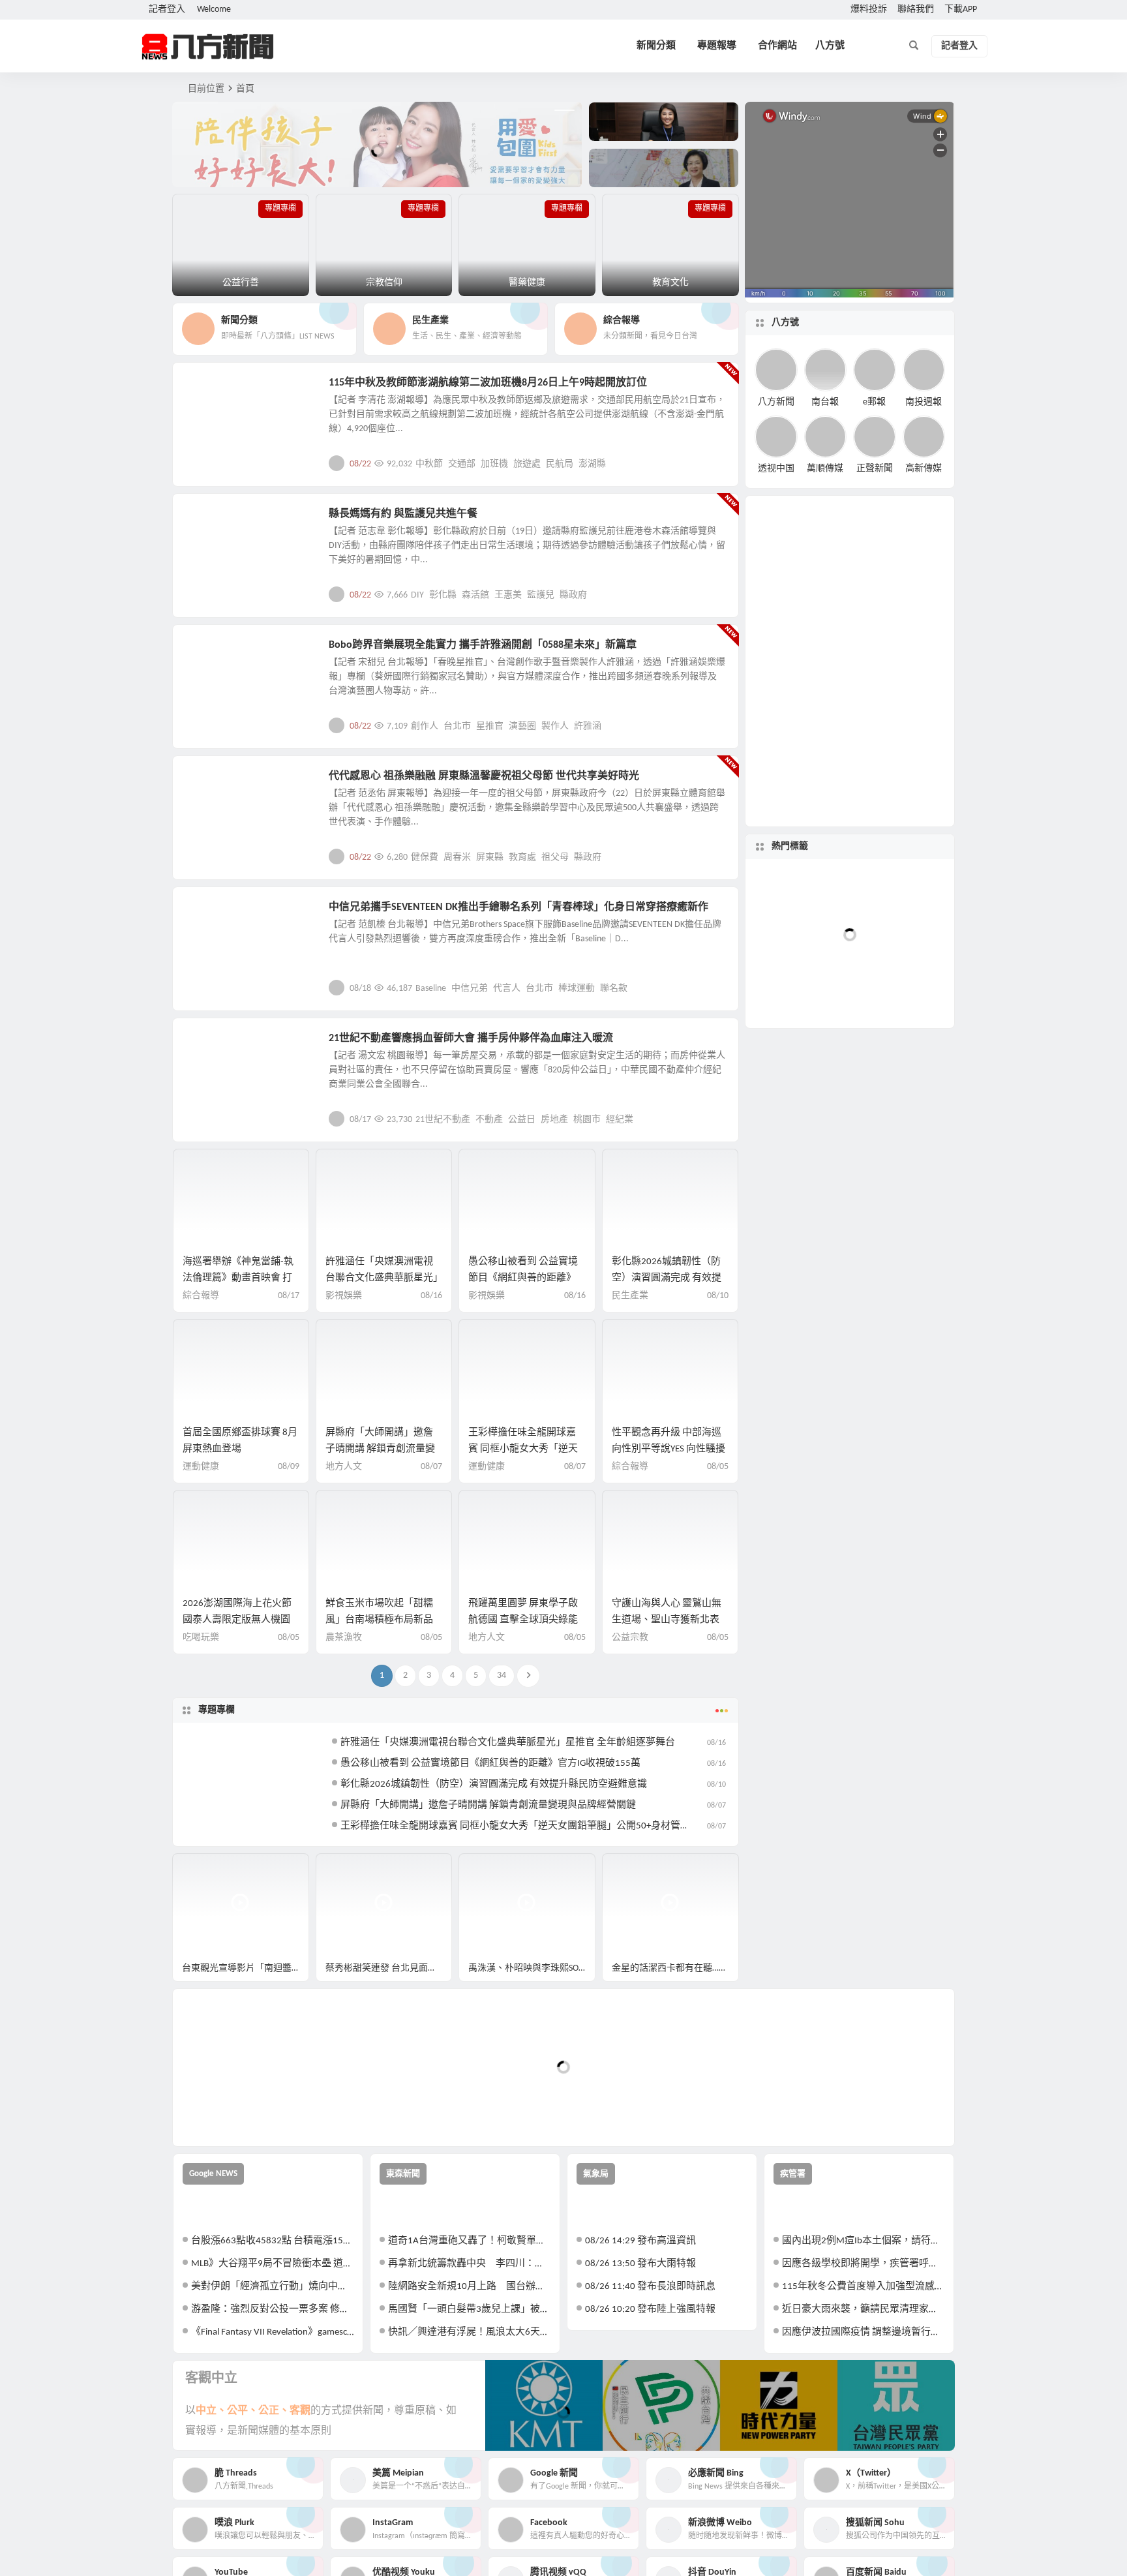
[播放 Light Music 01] (767, 1149)
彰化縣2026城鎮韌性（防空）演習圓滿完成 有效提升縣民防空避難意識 (667, 1278)
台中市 (888, 974)
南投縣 (833, 926)
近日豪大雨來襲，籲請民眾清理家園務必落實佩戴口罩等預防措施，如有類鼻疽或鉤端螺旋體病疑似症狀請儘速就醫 (863, 2310)
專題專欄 (217, 1710)
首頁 (245, 89)
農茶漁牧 (344, 1638)
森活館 (475, 595)
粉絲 (883, 932)
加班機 (494, 464)
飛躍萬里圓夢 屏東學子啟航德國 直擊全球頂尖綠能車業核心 (523, 1620)
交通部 (462, 464)
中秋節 (429, 464)
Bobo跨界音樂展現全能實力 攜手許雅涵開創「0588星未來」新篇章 (483, 645)
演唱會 (833, 994)
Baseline (431, 989)
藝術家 (847, 964)
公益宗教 (213, 521)
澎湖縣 (592, 464)
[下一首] (789, 1196)
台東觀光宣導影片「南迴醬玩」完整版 (246, 1968)
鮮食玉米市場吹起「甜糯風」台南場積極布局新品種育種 (379, 1620)
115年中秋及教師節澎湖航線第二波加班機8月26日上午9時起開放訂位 (488, 383)
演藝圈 (522, 726)
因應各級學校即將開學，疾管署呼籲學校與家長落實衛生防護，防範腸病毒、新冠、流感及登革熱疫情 (863, 2264)
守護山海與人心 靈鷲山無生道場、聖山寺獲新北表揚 (667, 1620)
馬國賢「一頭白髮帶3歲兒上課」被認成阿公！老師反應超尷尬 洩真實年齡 (469, 2310)
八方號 (830, 46)
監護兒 (541, 595)
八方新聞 (776, 402)
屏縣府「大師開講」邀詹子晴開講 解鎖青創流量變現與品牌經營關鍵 (380, 1449)
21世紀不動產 (443, 1120)
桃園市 (587, 1120)
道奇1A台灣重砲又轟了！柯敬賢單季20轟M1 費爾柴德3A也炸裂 (469, 2241)
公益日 (522, 1120)
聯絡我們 (916, 9)
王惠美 (508, 595)
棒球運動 (577, 989)
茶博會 (840, 891)
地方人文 (213, 783)
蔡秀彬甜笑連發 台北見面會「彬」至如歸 (389, 1968)
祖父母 (555, 857)
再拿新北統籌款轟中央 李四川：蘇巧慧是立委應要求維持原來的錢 (469, 2264)
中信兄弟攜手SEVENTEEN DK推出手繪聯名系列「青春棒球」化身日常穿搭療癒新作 (518, 907)
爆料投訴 (869, 9)
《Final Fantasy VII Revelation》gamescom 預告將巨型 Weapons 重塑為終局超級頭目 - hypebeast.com (272, 2332)
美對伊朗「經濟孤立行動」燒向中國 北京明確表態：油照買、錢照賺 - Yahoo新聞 (272, 2287)
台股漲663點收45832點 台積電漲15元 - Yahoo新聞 (272, 2241)
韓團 (865, 891)
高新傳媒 (924, 469)
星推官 (490, 726)
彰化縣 (443, 595)
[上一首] (765, 1196)
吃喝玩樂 (201, 1638)
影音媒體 (203, 1869)
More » (718, 463)
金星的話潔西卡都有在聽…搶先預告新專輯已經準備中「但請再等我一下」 (675, 1968)
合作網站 (777, 46)
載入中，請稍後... (231, 2114)
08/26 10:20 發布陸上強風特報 (650, 2310)
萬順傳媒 (825, 469)
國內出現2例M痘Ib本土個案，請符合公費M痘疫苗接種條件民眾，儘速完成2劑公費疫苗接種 (863, 2241)
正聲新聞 (875, 469)
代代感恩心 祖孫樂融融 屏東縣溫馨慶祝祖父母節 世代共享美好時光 (484, 776)
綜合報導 (201, 1296)
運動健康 (201, 1467)
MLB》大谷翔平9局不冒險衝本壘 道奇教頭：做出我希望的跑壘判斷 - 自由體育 (272, 2264)
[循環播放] (868, 1196)
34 (502, 1675)
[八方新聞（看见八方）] (208, 46)
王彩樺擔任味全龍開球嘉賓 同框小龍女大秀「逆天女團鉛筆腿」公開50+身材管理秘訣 (525, 1826)
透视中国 (776, 469)
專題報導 (717, 46)
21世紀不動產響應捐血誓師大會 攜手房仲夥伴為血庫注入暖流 (471, 1038)
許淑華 (907, 959)
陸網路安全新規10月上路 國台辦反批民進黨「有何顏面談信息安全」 (469, 2287)
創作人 (425, 726)
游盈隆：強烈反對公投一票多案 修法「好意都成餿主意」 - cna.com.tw (272, 2310)
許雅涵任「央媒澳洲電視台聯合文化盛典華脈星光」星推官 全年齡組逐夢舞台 (382, 1278)
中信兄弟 (470, 989)
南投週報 (924, 402)
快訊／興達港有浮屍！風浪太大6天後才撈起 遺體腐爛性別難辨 (469, 2332)
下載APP (961, 9)
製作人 (555, 726)
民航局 (560, 464)
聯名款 (614, 989)
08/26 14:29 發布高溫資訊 (640, 2241)
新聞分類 (656, 46)
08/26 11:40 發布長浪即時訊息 (650, 2287)
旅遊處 (527, 464)
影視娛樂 (213, 652)
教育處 (522, 857)
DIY (417, 595)
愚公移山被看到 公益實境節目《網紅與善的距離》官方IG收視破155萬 (523, 1278)
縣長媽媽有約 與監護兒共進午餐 (403, 514)
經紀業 (620, 1120)
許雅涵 (588, 726)
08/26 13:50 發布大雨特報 (640, 2264)
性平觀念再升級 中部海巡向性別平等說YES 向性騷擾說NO (669, 1449)
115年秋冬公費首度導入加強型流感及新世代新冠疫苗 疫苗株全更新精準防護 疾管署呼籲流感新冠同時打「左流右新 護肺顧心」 (863, 2287)
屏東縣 (490, 857)
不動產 (489, 1120)
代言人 (507, 989)
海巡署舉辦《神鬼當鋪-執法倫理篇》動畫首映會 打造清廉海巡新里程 (238, 1278)
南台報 (825, 402)
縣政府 (573, 595)
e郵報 (874, 402)
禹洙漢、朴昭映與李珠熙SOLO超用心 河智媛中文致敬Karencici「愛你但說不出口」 (532, 1968)
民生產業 (213, 390)
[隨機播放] (892, 1196)
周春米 (457, 857)
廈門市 (901, 916)
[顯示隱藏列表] (938, 1196)
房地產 (554, 1120)
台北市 (457, 726)
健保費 (425, 857)
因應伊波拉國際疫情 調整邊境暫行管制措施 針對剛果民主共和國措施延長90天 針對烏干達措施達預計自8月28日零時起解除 (863, 2332)
